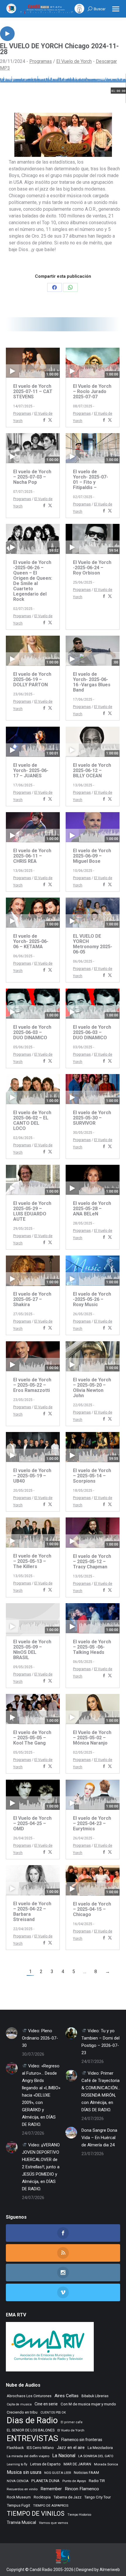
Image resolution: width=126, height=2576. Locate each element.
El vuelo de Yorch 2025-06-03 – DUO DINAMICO (32, 1032)
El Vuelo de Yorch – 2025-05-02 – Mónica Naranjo (92, 1738)
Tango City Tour (98, 2497)
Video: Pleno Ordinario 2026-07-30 (40, 2038)
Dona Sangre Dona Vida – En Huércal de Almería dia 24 (99, 2138)
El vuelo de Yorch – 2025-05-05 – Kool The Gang (32, 1738)
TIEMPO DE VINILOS (36, 2514)
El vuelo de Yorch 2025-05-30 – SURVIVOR (92, 1118)
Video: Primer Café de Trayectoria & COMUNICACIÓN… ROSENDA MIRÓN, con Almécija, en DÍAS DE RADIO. (101, 2092)
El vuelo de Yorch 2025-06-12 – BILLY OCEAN (92, 770)
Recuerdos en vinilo (22, 2489)
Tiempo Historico (79, 2515)
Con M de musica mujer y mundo (88, 2404)
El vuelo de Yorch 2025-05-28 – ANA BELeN (92, 1209)
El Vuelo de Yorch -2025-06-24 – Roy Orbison (92, 568)
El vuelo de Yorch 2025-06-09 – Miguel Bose (92, 856)
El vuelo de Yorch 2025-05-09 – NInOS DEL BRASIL (32, 1650)
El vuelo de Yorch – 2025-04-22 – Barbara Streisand (32, 1912)
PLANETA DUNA (45, 2481)
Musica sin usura (24, 2472)
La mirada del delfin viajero (28, 2456)
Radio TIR (97, 2481)
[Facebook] (44, 420)
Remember (51, 2489)
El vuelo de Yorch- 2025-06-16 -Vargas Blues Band (92, 682)
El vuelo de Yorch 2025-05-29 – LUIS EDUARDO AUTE (32, 1211)
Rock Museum (19, 2497)
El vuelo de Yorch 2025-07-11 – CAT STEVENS (33, 391)
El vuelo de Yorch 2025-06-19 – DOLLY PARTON (32, 679)
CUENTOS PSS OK (53, 2413)
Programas (41, 61)
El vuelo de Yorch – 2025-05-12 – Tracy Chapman (92, 1561)
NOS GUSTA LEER (58, 2473)
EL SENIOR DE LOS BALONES (31, 2430)
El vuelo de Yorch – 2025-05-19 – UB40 (32, 1476)
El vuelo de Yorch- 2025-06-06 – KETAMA (31, 941)
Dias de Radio (32, 2420)
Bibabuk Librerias (95, 2396)
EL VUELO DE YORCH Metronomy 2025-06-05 (93, 944)
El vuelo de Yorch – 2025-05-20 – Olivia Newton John (92, 1388)
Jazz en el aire (71, 2448)
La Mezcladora (100, 2448)
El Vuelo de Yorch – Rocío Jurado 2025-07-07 (92, 391)
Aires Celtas (67, 2396)
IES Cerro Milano (40, 2448)
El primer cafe (72, 2422)
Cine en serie (46, 2404)
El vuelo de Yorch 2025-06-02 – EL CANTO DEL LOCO (32, 1120)
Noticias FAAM (86, 2473)
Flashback (15, 2448)
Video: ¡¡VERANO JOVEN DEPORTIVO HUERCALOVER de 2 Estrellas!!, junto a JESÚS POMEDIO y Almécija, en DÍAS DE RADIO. (41, 2167)
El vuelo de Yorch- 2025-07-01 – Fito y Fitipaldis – (91, 480)
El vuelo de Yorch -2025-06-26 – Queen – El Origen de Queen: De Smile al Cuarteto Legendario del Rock (33, 581)
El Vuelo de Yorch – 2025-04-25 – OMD (32, 1823)
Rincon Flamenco (82, 2489)
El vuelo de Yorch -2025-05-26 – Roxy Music (92, 1299)
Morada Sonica (106, 2464)
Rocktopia (42, 2497)
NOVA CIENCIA (18, 2481)
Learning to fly (17, 2464)
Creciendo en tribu (22, 2412)
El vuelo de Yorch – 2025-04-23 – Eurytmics (92, 1823)
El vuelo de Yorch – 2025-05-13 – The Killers (32, 1561)
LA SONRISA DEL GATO (96, 2456)
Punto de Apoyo (74, 2481)
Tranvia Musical (21, 2522)
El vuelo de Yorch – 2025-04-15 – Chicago (92, 1909)
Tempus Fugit (18, 2505)
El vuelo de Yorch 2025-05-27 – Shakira (32, 1299)
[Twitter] (50, 420)
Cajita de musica (19, 2404)
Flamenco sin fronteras (82, 2440)
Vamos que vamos (53, 2523)
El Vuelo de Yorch (74, 61)
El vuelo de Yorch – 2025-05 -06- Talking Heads (92, 1647)
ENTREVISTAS (33, 2438)
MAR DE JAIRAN (77, 2464)
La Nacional (64, 2456)
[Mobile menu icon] (116, 9)
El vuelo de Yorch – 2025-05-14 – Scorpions (92, 1476)
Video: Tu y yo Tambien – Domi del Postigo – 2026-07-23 (101, 2042)
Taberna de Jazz (68, 2497)
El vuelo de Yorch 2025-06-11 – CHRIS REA (32, 856)
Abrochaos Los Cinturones (29, 2396)
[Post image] (12, 2033)
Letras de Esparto (45, 2464)
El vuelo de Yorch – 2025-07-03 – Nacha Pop (32, 477)
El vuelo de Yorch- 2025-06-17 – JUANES (31, 770)
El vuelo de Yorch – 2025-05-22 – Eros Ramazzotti (32, 1385)
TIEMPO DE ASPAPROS (51, 2505)
